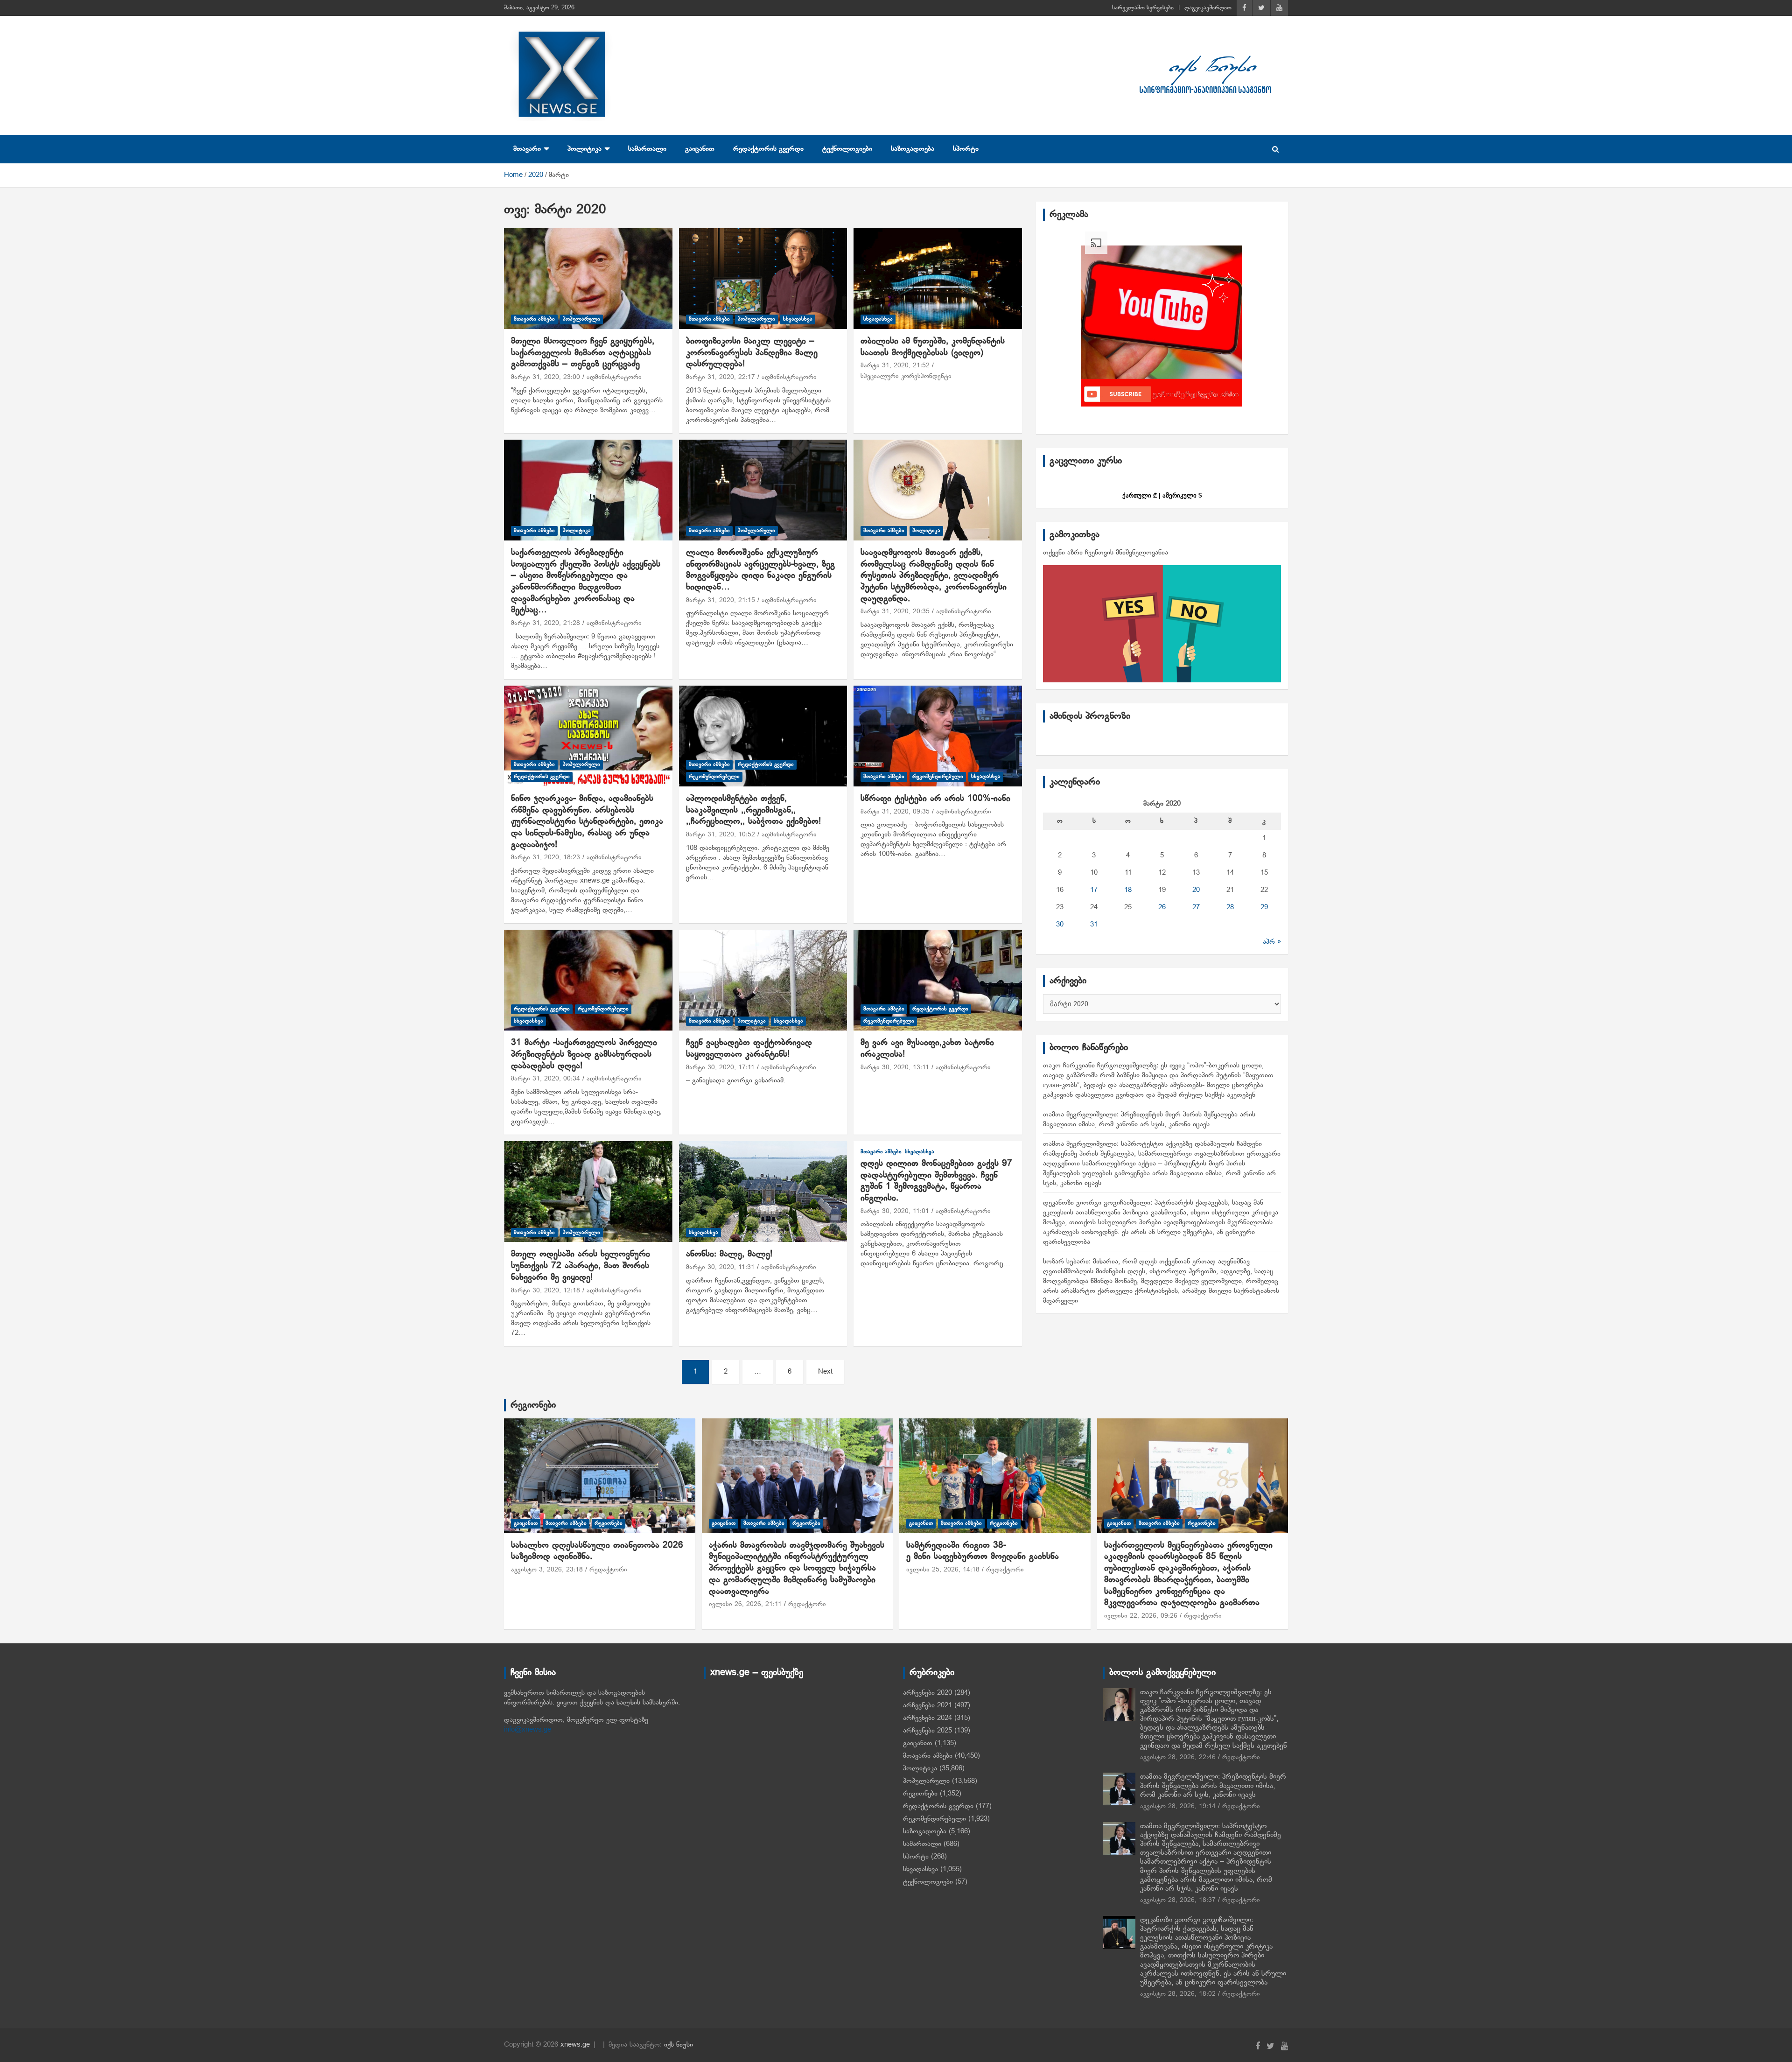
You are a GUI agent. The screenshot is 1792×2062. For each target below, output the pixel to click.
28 (1230, 907)
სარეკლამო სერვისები (1143, 8)
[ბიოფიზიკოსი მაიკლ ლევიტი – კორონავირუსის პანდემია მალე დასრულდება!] (763, 279)
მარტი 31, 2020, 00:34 (546, 1079)
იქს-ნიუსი (679, 2045)
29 (1264, 907)
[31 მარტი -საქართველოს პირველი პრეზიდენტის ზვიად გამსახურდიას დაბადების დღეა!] (588, 980)
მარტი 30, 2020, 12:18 (546, 1291)
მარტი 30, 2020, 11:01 (895, 1211)
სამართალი (647, 149)
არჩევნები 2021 (927, 1705)
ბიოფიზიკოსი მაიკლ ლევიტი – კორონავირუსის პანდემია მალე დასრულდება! (752, 353)
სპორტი (966, 149)
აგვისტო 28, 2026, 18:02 (1178, 1994)
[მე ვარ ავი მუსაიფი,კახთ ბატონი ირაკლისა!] (938, 980)
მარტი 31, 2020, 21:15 (721, 600)
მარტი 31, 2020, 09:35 (895, 812)
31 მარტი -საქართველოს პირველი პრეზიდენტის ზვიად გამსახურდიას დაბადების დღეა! (584, 1054)
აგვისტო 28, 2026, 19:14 (1178, 1806)
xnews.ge (575, 2045)
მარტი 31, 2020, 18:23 (546, 858)
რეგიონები (533, 1405)
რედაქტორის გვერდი (768, 149)
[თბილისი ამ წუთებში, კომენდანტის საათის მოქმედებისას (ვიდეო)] (938, 279)
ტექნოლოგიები (847, 149)
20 (1196, 890)
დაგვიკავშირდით (1208, 8)
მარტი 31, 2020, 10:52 (721, 835)
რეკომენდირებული (714, 777)
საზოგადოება (913, 149)
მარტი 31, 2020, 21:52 (895, 366)
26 (1162, 907)
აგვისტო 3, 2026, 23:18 (547, 1570)
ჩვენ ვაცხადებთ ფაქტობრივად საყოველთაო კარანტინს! (749, 1049)
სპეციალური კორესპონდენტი (906, 376)
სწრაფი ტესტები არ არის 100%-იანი (935, 799)
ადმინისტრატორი (614, 377)
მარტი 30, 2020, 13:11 (895, 1068)
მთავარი (527, 149)
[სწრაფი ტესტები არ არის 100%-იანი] (938, 736)
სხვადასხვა (798, 319)
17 (1094, 890)
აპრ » (1272, 942)
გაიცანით (700, 149)
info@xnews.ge (528, 1730)
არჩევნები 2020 (927, 1693)
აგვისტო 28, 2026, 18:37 (1178, 1900)
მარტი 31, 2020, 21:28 (546, 623)
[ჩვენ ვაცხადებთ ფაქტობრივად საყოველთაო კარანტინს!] (763, 980)
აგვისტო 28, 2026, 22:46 (1178, 1757)
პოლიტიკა (584, 149)
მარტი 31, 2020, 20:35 (895, 612)
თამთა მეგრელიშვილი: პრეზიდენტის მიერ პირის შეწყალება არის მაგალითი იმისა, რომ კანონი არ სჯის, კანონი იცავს (1213, 1786)
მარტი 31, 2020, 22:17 (721, 377)
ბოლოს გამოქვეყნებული (1162, 1673)
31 (1094, 925)
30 (1060, 925)
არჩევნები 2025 (927, 1731)
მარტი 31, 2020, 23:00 (546, 377)
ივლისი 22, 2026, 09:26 (1141, 1616)
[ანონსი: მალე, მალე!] (763, 1192)
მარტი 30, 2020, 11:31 (720, 1267)
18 (1128, 890)
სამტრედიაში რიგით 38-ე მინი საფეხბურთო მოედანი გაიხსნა (983, 1551)
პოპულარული (581, 319)
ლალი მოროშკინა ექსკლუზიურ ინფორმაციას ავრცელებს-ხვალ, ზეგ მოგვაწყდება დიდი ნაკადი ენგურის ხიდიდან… (760, 570)
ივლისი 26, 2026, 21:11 (745, 1604)
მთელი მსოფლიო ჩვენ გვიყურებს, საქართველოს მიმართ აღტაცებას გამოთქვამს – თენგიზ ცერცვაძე (583, 353)
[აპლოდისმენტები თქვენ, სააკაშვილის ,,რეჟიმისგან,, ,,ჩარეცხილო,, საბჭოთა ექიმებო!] (763, 736)
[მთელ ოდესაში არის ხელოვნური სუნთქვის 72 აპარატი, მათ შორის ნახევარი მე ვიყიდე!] (588, 1192)
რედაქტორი (608, 1570)
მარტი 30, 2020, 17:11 (720, 1068)
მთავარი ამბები (534, 319)
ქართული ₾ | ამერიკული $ (1162, 495)
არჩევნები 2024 (927, 1718)
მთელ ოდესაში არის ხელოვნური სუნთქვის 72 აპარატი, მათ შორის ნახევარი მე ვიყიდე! (581, 1266)
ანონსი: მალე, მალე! (729, 1254)
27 (1196, 907)
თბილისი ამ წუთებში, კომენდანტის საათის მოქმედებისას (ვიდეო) (933, 347)
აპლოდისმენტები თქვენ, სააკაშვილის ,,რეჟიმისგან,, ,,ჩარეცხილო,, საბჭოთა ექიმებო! (753, 810)
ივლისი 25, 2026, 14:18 (943, 1570)
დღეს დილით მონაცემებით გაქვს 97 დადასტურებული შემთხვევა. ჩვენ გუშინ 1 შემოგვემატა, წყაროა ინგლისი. (936, 1181)
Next (825, 1372)
